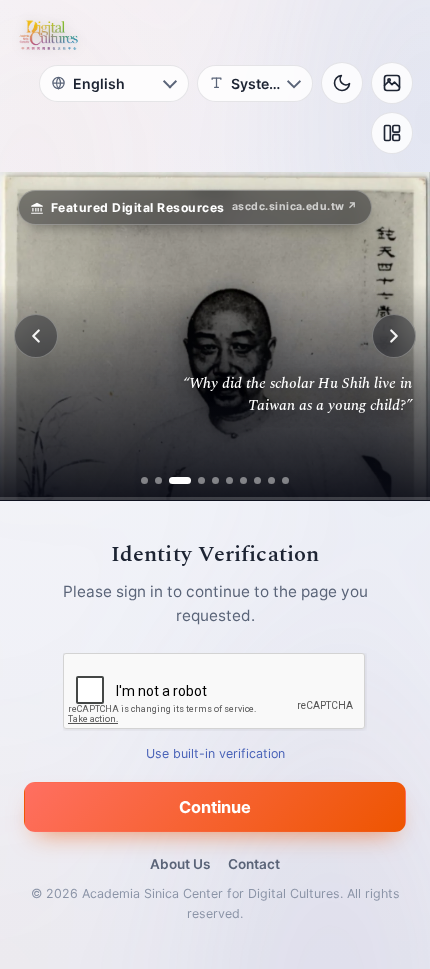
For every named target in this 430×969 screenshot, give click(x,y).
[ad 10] (285, 480)
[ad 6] (229, 480)
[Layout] (392, 133)
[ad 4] (194, 480)
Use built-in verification (215, 753)
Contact (254, 864)
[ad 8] (257, 480)
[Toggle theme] (342, 83)
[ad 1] (144, 480)
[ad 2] (158, 480)
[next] (394, 336)
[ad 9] (271, 480)
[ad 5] (215, 480)
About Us (180, 864)
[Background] (392, 83)
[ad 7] (243, 480)
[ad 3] (172, 480)
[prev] (36, 336)
